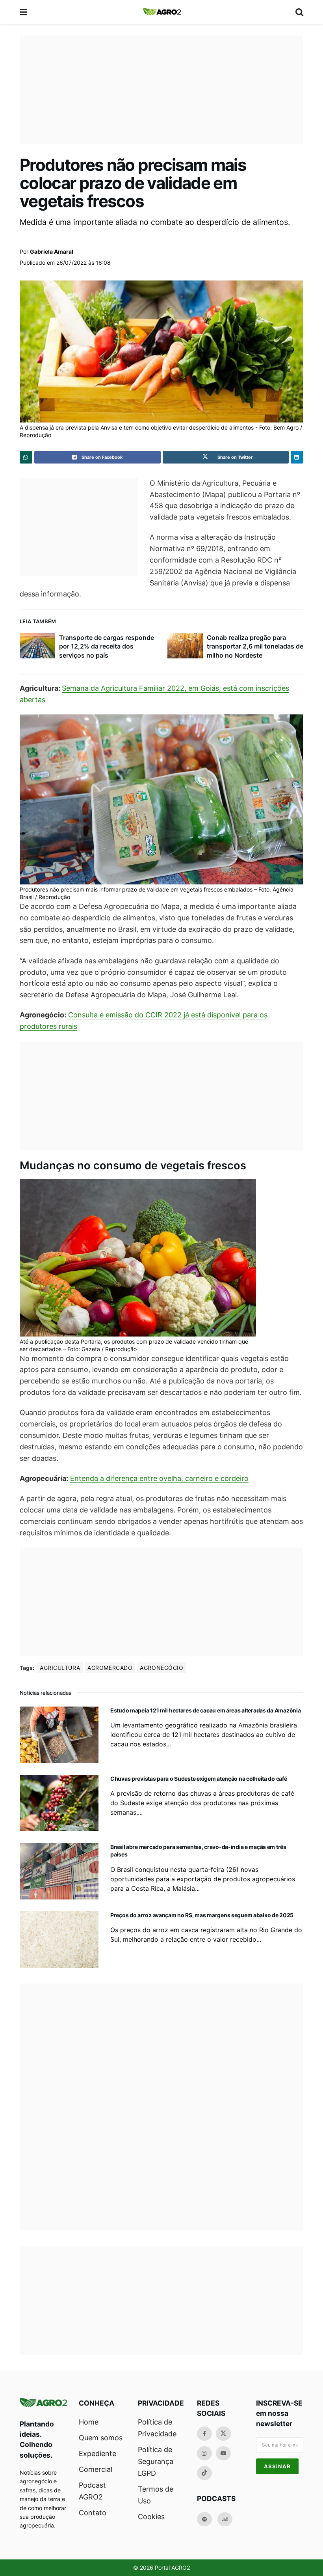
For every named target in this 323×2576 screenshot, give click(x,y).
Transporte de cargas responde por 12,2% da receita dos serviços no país (107, 646)
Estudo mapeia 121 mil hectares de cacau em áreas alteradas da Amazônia (205, 1710)
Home (89, 2422)
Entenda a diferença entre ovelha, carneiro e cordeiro (159, 1478)
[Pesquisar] (299, 12)
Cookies (151, 2517)
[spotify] (204, 2519)
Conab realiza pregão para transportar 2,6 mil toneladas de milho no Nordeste (255, 646)
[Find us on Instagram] (204, 2453)
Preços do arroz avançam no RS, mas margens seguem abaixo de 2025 (202, 1915)
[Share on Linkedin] (297, 457)
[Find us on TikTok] (204, 2473)
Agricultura (60, 1668)
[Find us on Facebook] (204, 2434)
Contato (93, 2513)
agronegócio (161, 1668)
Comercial (96, 2469)
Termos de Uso (156, 2495)
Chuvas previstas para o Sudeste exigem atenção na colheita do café (199, 1779)
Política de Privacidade (157, 2428)
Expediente (97, 2454)
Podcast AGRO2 (92, 2491)
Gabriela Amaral (52, 251)
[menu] (24, 12)
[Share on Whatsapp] (26, 457)
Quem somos (101, 2438)
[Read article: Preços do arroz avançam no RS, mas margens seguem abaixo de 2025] (59, 1939)
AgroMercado (110, 1668)
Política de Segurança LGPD (156, 2461)
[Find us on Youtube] (223, 2453)
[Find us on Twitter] (223, 2434)
